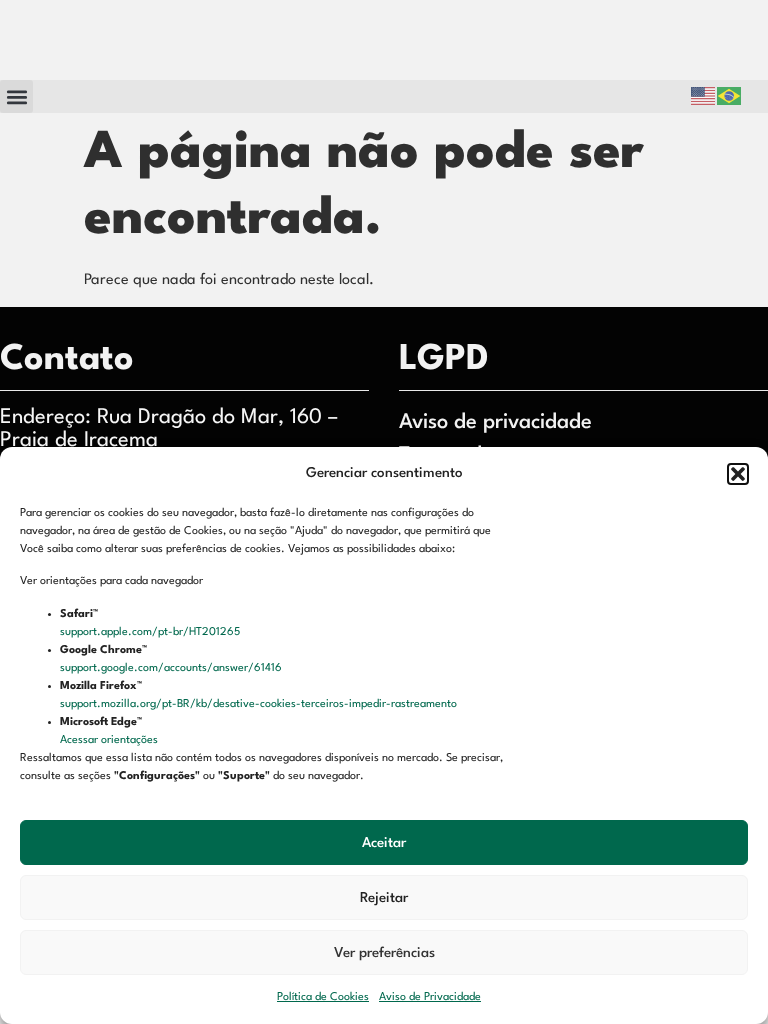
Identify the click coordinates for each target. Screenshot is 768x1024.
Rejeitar (384, 898)
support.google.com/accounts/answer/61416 (172, 668)
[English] (704, 96)
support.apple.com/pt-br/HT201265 (151, 632)
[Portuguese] (730, 96)
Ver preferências (384, 953)
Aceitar (384, 843)
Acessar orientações (110, 740)
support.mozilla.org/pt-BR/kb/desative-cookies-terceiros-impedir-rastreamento (260, 704)
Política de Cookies (323, 997)
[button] (738, 474)
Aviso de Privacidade (430, 997)
